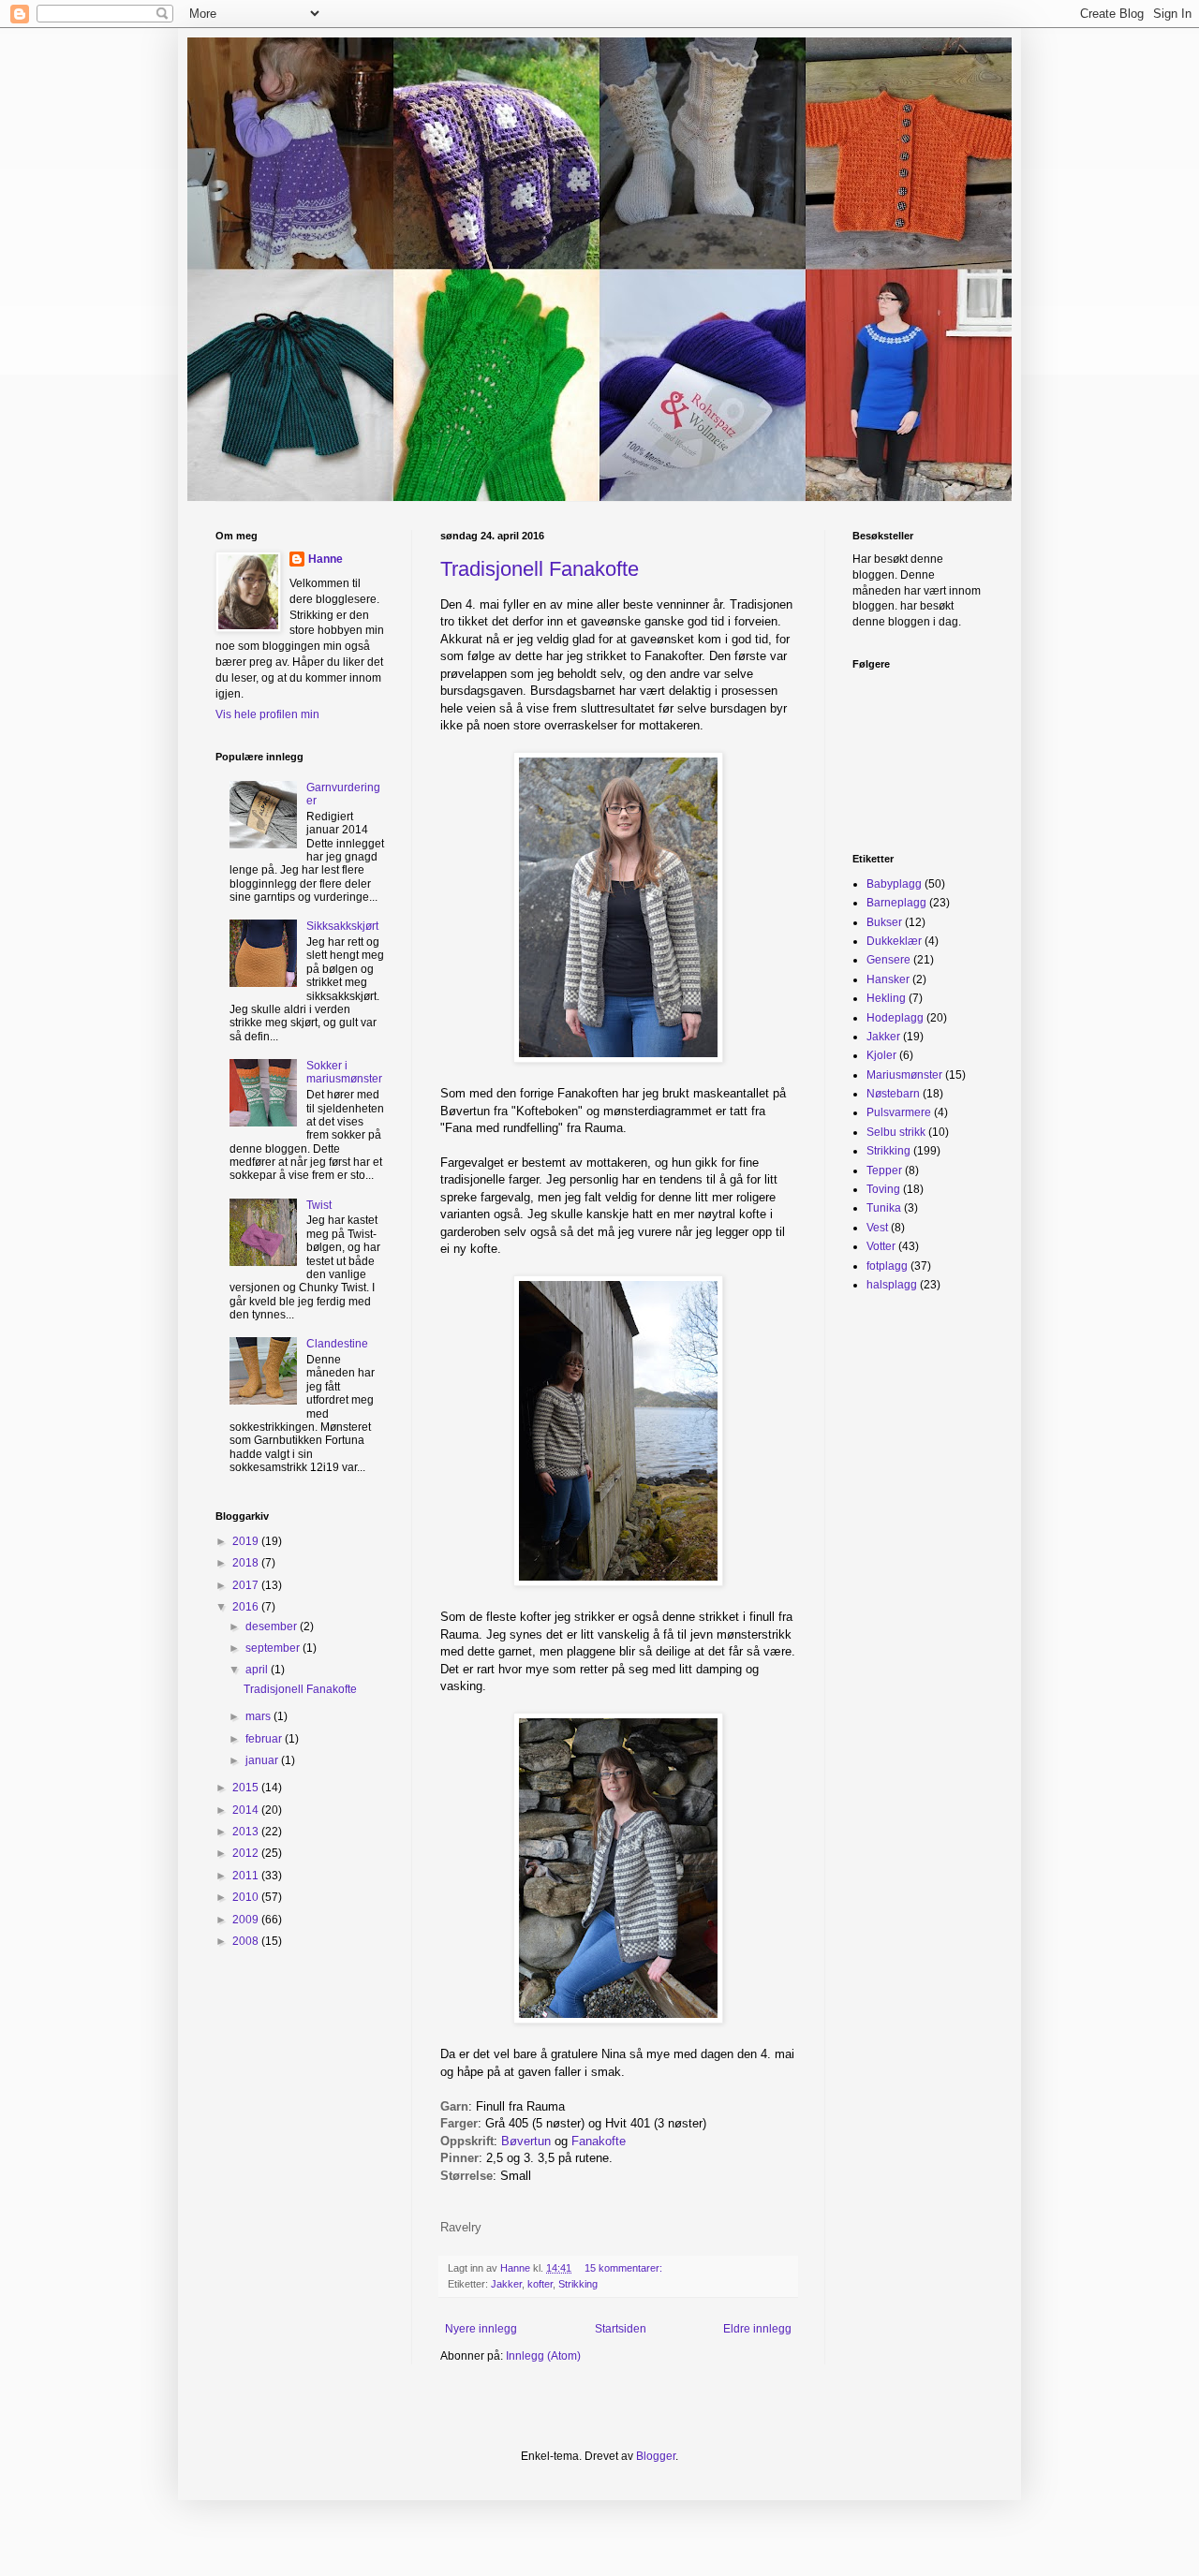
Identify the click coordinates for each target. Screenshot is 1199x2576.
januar (263, 1760)
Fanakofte (600, 2141)
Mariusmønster (904, 1075)
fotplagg (887, 1266)
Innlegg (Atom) (543, 2356)
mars (259, 1716)
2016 (247, 1607)
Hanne (326, 559)
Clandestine (337, 1344)
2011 (247, 1876)
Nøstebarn (893, 1094)
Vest (877, 1228)
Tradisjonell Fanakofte (540, 569)
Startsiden (621, 2329)
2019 (247, 1541)
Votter (881, 1246)
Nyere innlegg (481, 2329)
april (258, 1670)
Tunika (884, 1208)
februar (265, 1739)
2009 (247, 1920)
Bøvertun (526, 2141)
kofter (540, 2284)
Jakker (506, 2284)
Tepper (884, 1170)
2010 (247, 1897)
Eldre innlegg (757, 2329)
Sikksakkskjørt (342, 926)
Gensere (888, 960)
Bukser (884, 922)
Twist (319, 1205)
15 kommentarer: (625, 2268)
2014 (247, 1810)
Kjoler (881, 1055)
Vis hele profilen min (267, 714)
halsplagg (892, 1285)
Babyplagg (894, 884)
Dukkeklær (894, 941)
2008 (247, 1941)
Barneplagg (896, 903)
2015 (247, 1788)
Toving (883, 1189)
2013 (247, 1832)
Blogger (656, 2456)
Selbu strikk (896, 1132)
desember (273, 1627)
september (274, 1648)
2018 (247, 1563)
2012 (247, 1853)
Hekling (886, 998)
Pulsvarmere (899, 1112)
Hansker (888, 979)
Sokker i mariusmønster (344, 1072)
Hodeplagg (895, 1018)
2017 (247, 1585)
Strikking (578, 2284)
